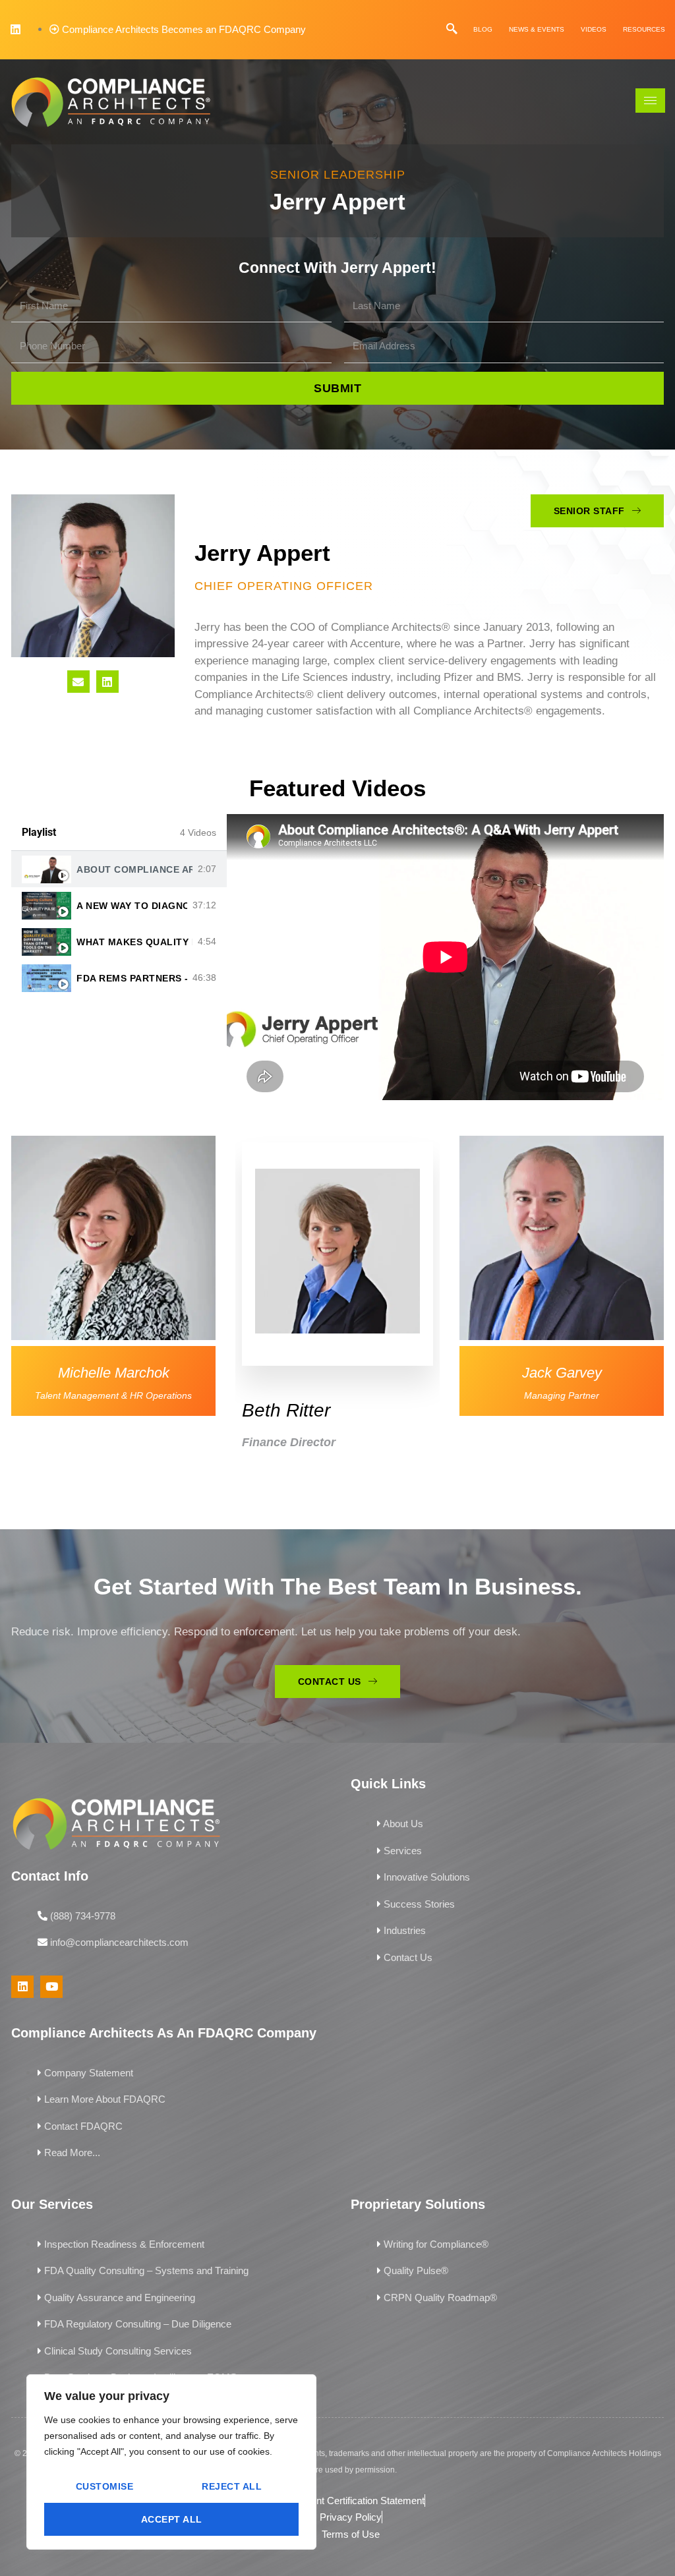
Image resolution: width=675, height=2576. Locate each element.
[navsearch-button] (452, 29)
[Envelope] (78, 682)
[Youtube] (51, 1987)
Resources (644, 29)
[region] (171, 2462)
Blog (483, 29)
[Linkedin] (15, 29)
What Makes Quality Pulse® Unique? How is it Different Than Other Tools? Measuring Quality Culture (134, 942)
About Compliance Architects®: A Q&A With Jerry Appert (134, 869)
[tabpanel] (445, 957)
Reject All (232, 2486)
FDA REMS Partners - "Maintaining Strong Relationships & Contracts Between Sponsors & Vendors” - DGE (132, 978)
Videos (594, 29)
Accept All (172, 2519)
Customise (105, 2486)
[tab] (119, 869)
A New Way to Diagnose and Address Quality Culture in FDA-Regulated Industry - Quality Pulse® (132, 906)
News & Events (537, 29)
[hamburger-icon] (650, 101)
